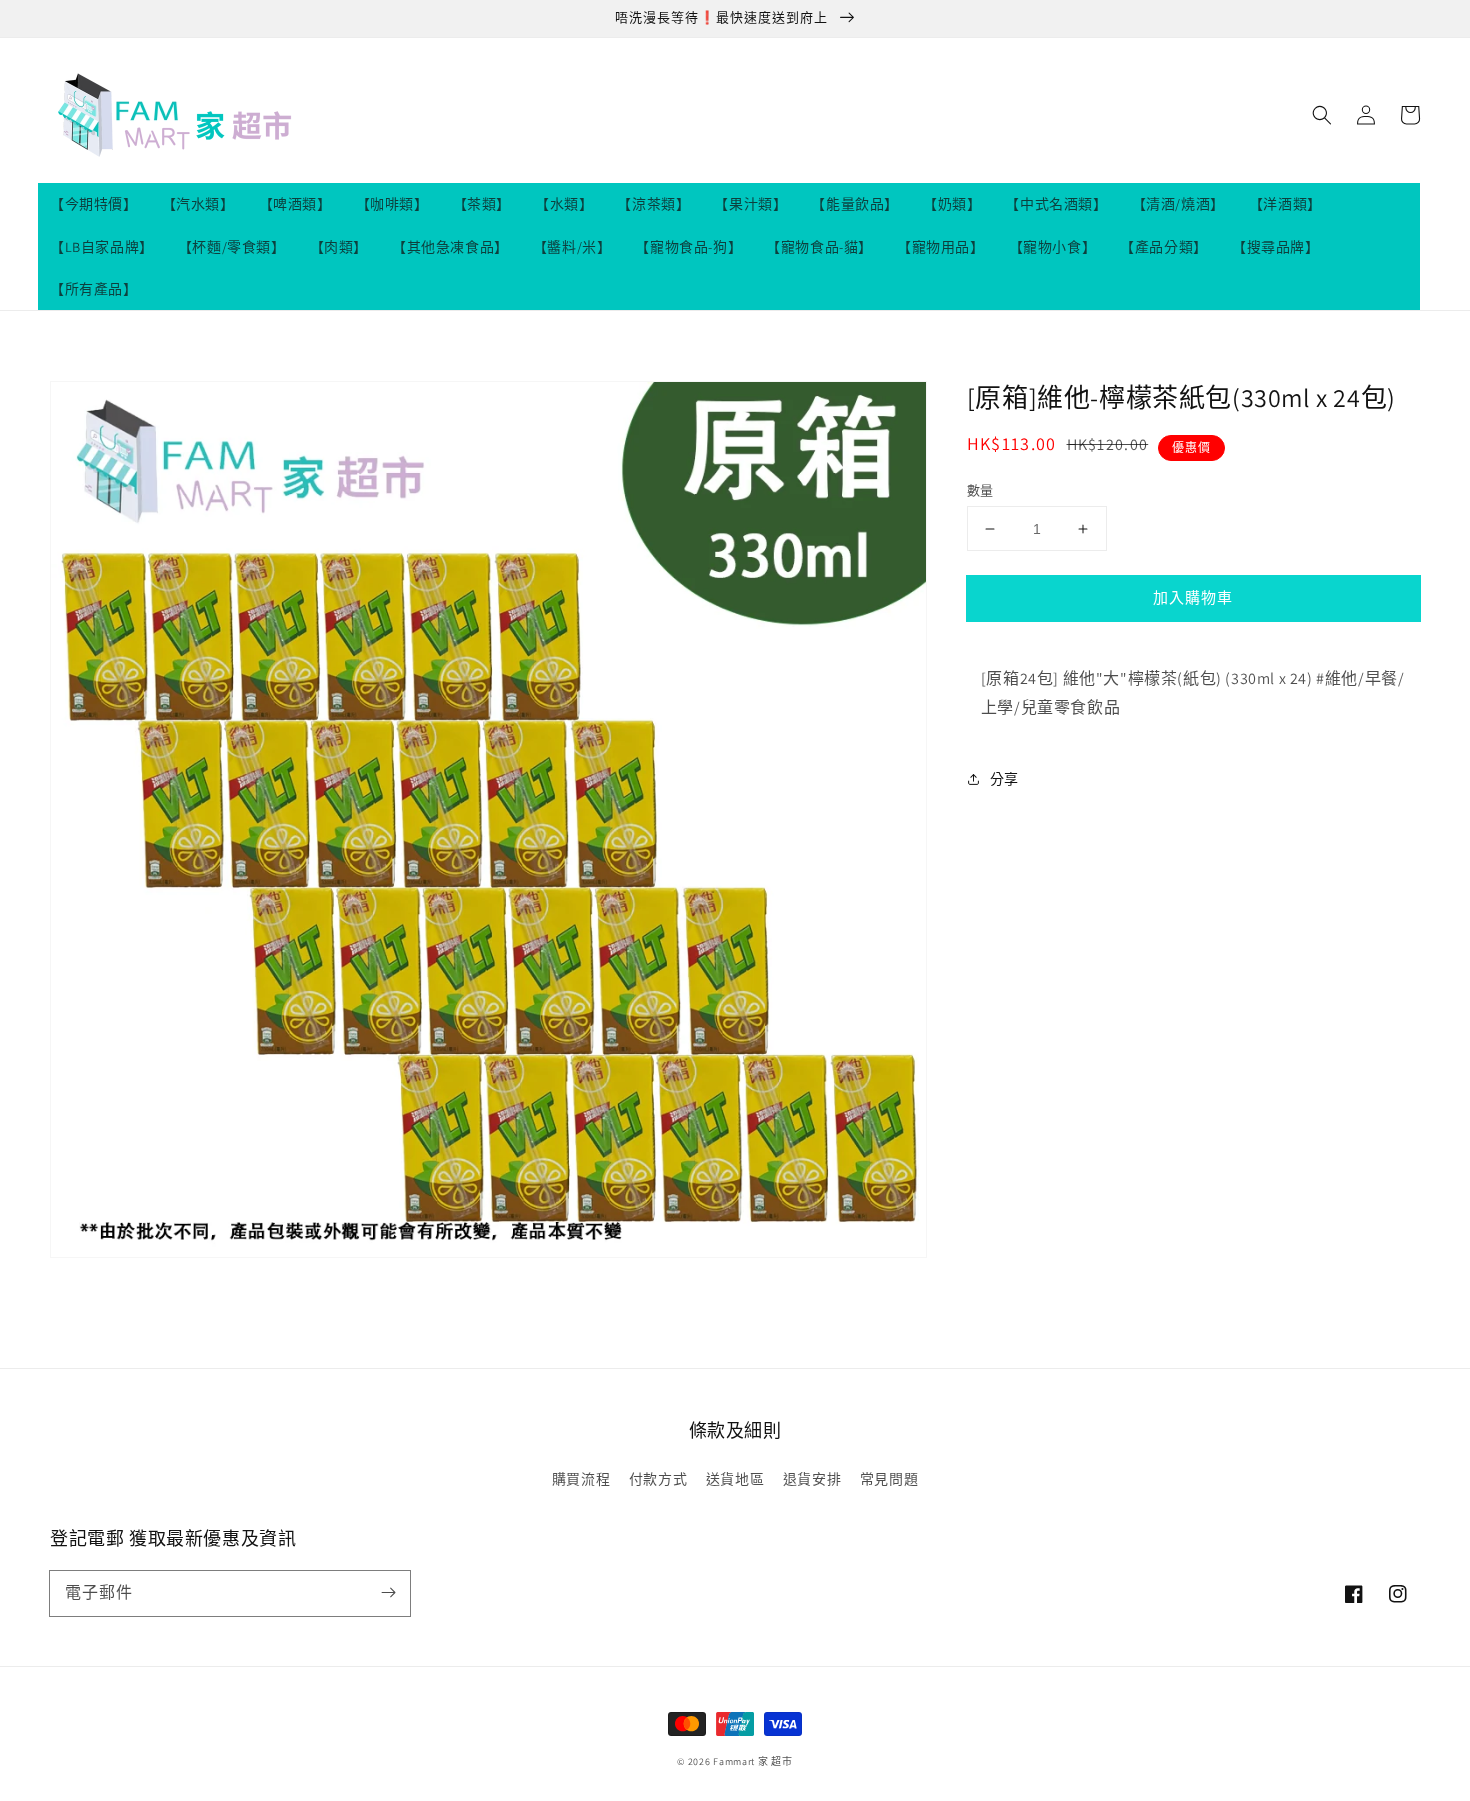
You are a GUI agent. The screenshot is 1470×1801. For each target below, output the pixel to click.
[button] (1322, 115)
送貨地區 (735, 1479)
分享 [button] (1004, 779)
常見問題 (889, 1479)
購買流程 (581, 1479)
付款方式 (658, 1479)
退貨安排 (812, 1479)
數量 (980, 490)
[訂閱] (388, 1593)
